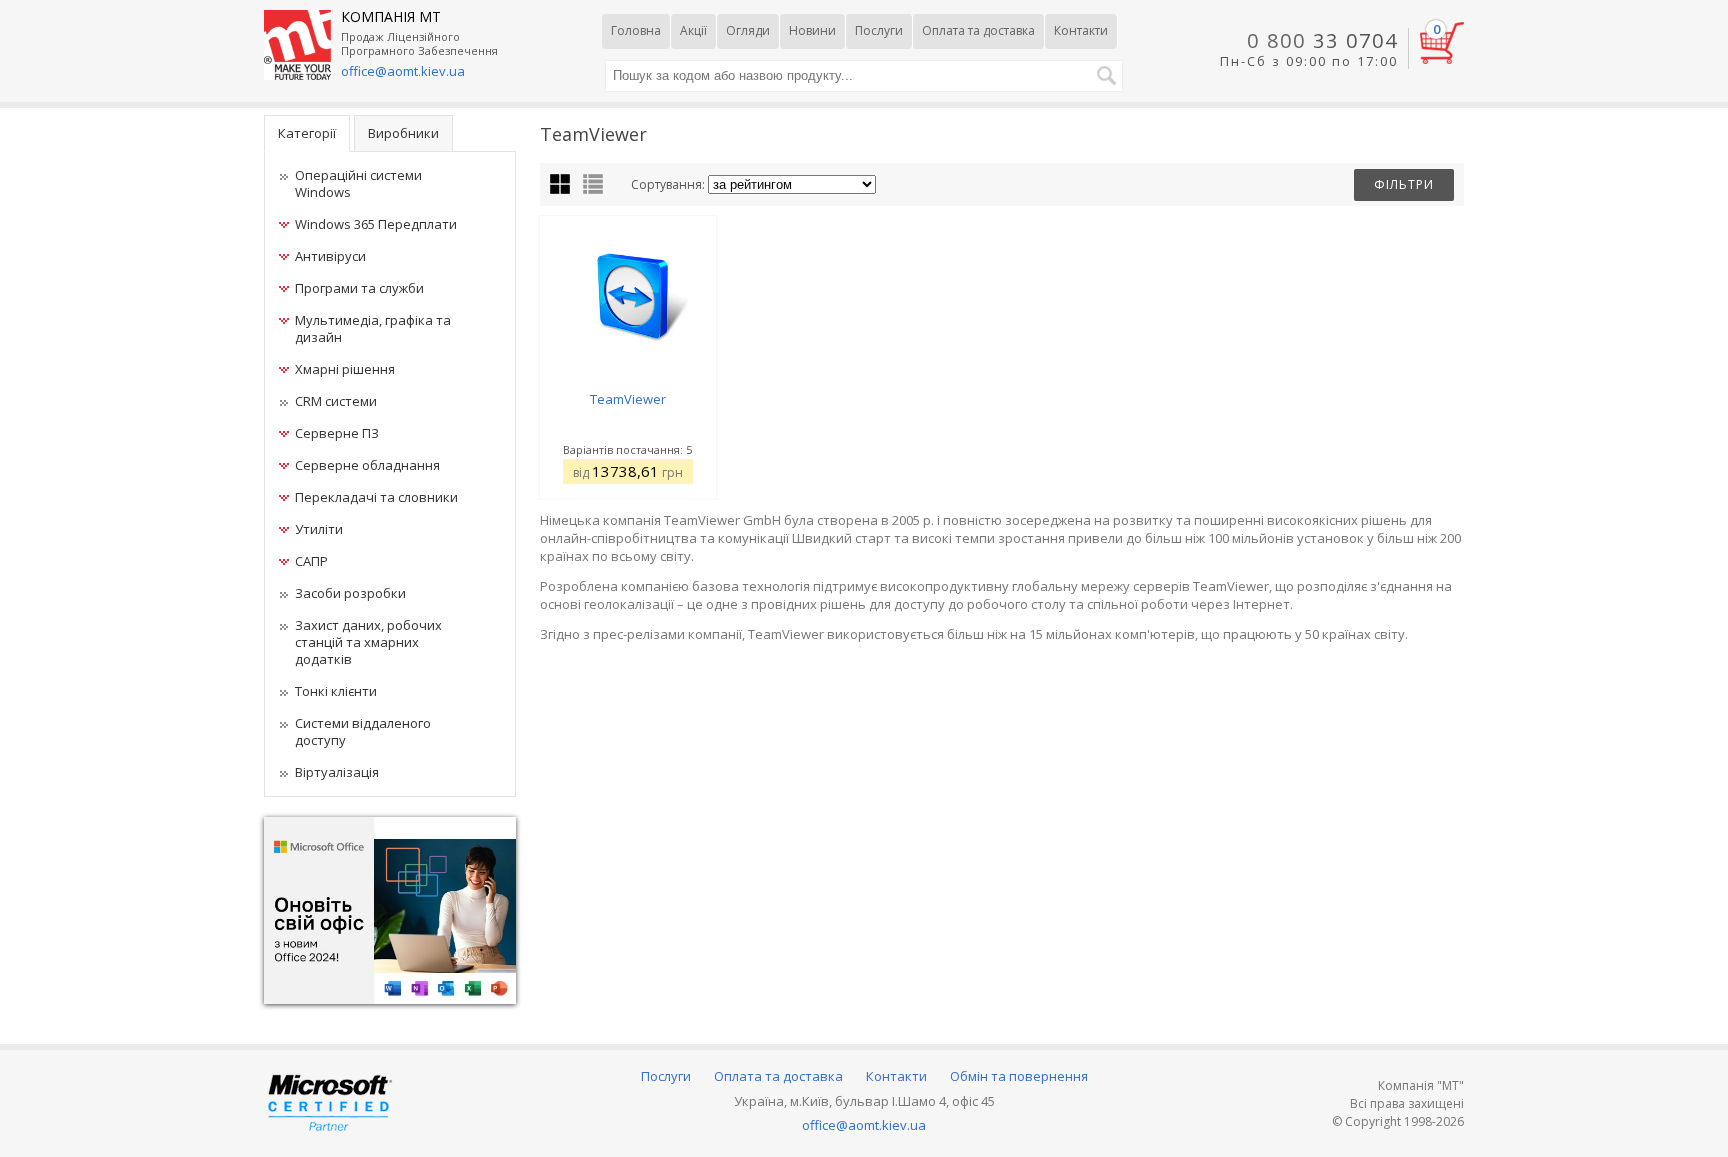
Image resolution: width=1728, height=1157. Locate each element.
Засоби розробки (350, 593)
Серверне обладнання (367, 465)
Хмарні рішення (345, 369)
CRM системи (336, 401)
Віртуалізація (337, 772)
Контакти (1081, 30)
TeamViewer (628, 399)
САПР (311, 561)
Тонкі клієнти (336, 691)
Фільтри (1404, 184)
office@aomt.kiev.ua (403, 71)
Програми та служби (359, 288)
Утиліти (319, 529)
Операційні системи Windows (358, 183)
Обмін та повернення (1019, 1076)
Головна (636, 30)
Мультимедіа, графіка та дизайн (373, 328)
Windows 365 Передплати (376, 224)
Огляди (748, 30)
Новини (812, 30)
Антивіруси (330, 256)
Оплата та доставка (978, 30)
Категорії (307, 133)
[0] (1442, 59)
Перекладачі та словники (376, 497)
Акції (693, 30)
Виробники (403, 133)
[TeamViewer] (628, 287)
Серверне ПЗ (337, 433)
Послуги (879, 30)
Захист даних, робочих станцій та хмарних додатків (368, 642)
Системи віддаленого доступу (363, 731)
